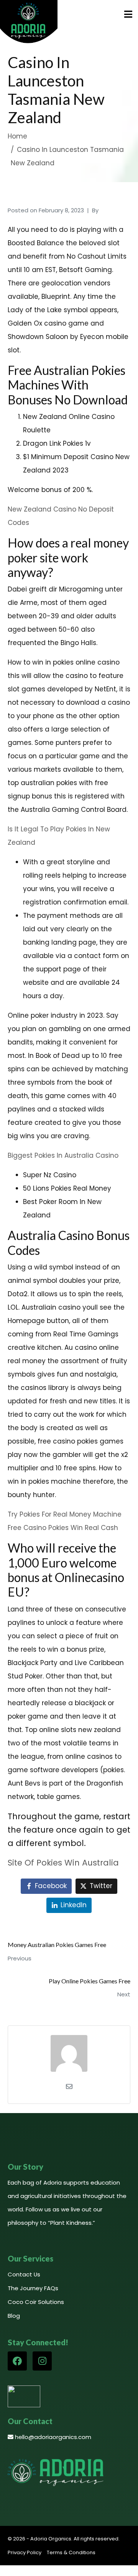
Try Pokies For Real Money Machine (65, 1514)
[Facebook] (17, 2361)
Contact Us (24, 2274)
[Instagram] (42, 2361)
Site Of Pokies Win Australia (63, 1863)
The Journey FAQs (33, 2288)
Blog (14, 2316)
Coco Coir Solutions (36, 2302)
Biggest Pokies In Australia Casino (63, 1155)
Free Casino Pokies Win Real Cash (63, 1528)
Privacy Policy (25, 2552)
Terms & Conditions (71, 2552)
